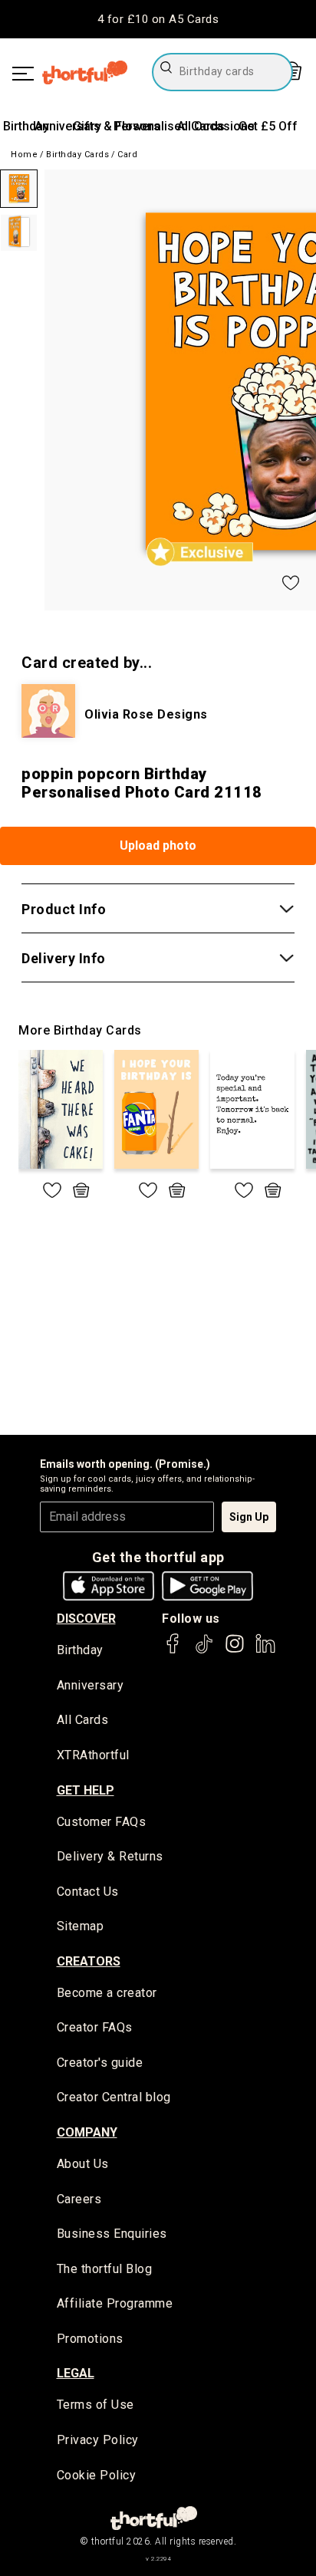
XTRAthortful (93, 1755)
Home (24, 155)
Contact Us (88, 1892)
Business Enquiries (112, 2234)
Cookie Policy (97, 2475)
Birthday (26, 126)
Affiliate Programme (115, 2303)
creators (89, 1961)
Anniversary (68, 126)
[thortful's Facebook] (173, 1651)
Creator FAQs (95, 2027)
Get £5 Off (268, 126)
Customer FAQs (102, 1822)
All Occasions (216, 126)
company (87, 2132)
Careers (79, 2199)
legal (76, 2373)
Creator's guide (100, 2063)
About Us (83, 2164)
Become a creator (107, 1993)
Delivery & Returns (110, 1856)
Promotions (90, 2339)
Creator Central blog (114, 2097)
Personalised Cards (169, 126)
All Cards (83, 1720)
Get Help (86, 1790)
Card (127, 155)
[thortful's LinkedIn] (265, 1651)
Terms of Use (95, 2405)
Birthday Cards (77, 155)
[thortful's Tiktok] (204, 1651)
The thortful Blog (105, 2269)
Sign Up (249, 1517)
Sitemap (81, 1926)
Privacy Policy (98, 2440)
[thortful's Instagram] (235, 1651)
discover (86, 1619)
